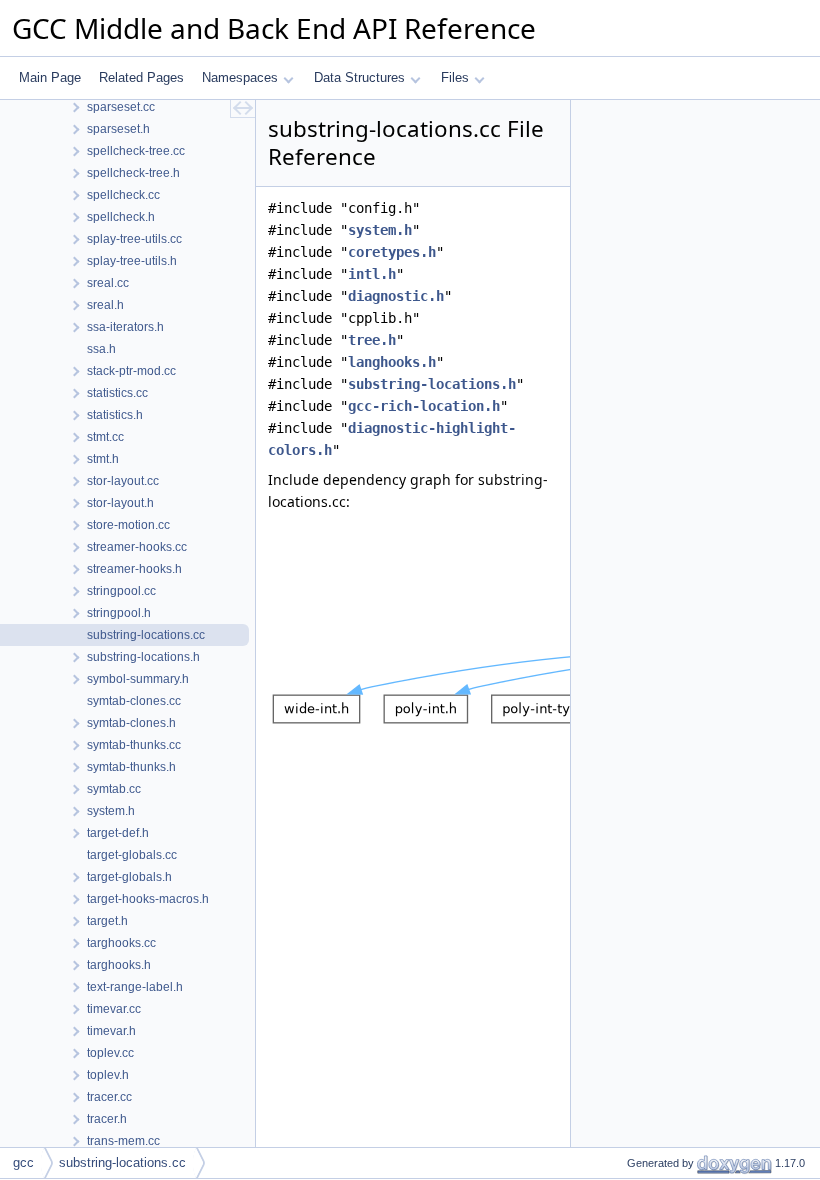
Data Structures (359, 77)
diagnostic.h (396, 296)
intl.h (372, 274)
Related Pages (141, 77)
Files (455, 77)
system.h (380, 230)
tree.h (372, 340)
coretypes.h (392, 252)
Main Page (50, 77)
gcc (23, 1162)
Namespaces (240, 77)
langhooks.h (392, 362)
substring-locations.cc (122, 1162)
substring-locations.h (432, 384)
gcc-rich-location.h (424, 406)
